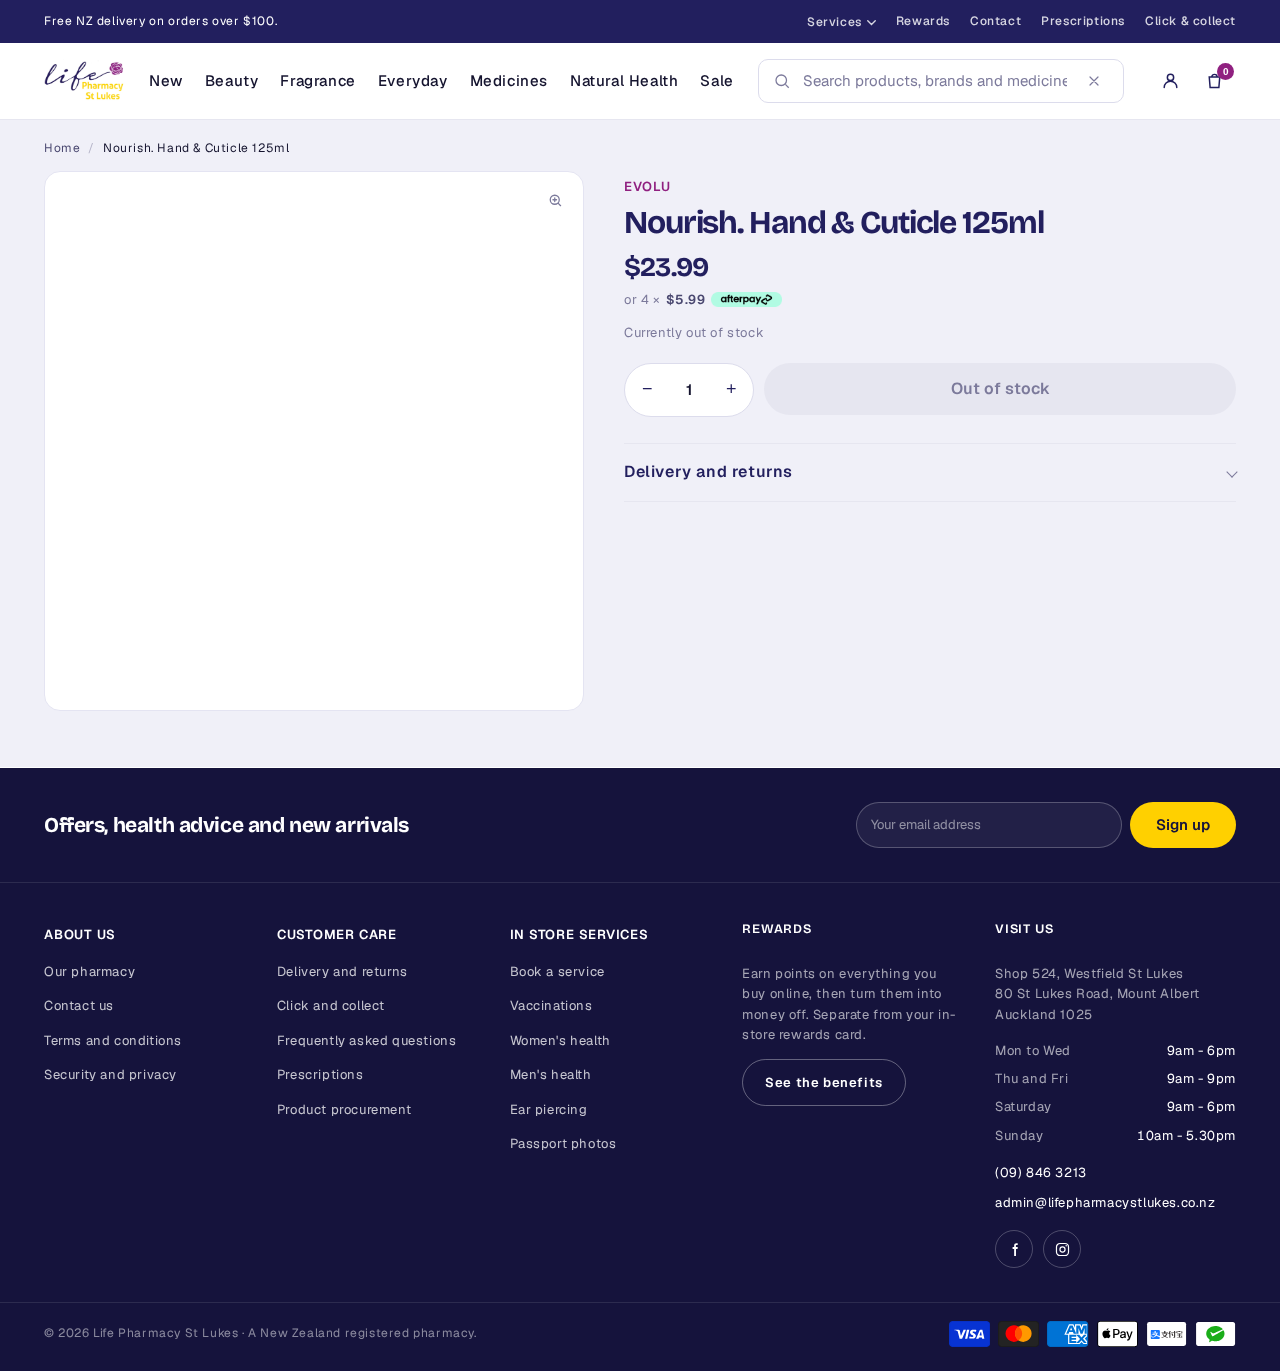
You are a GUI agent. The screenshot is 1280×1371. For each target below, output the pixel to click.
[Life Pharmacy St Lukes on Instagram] (1062, 1249)
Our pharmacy (89, 971)
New (166, 80)
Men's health (551, 1074)
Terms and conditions (113, 1040)
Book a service (557, 971)
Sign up (1183, 824)
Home (62, 148)
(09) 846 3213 (1041, 1172)
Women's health (560, 1040)
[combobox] (935, 81)
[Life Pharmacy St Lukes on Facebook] (1014, 1249)
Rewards (923, 21)
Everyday (413, 80)
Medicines (509, 80)
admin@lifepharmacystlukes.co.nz (1105, 1202)
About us (80, 934)
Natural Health (624, 80)
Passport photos (563, 1143)
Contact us (79, 1005)
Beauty (232, 80)
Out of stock (1000, 388)
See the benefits (824, 1082)
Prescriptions (1083, 21)
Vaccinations (551, 1005)
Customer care (337, 934)
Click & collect (1190, 21)
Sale (716, 80)
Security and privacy (110, 1074)
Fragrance (317, 80)
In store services (579, 934)
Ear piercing (549, 1109)
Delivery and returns (708, 471)
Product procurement (344, 1109)
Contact (995, 21)
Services (834, 22)
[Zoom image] (555, 200)
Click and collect (331, 1005)
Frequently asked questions (367, 1040)
